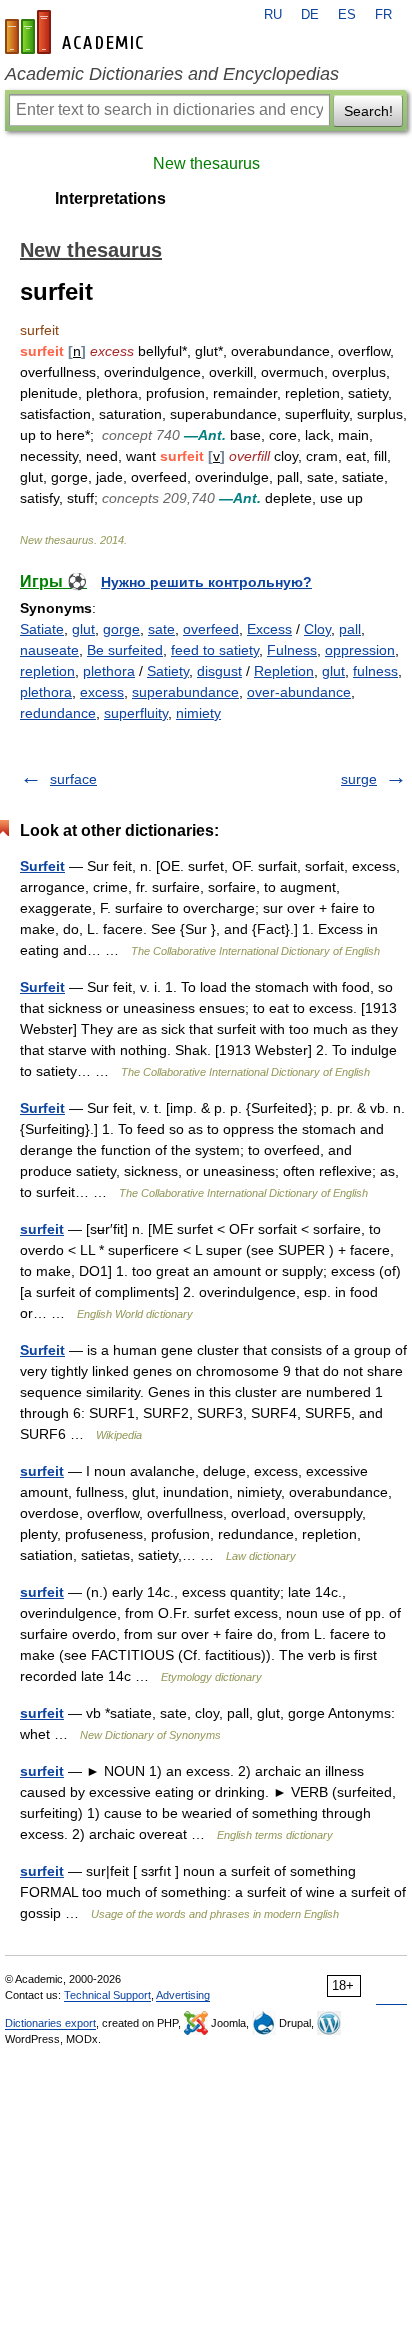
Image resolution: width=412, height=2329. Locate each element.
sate (161, 629)
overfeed (211, 629)
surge (359, 779)
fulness (375, 671)
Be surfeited (125, 650)
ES (347, 15)
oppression (360, 650)
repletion (47, 671)
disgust (219, 671)
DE (310, 15)
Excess (269, 629)
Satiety (168, 671)
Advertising (183, 1995)
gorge (121, 629)
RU (273, 15)
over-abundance (299, 692)
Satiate (42, 629)
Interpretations (110, 198)
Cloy (317, 629)
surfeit (42, 1229)
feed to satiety (215, 650)
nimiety (198, 713)
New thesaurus (206, 163)
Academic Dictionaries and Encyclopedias (172, 74)
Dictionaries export (50, 2023)
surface (73, 779)
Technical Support (107, 1995)
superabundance (185, 692)
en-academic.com (77, 32)
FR (383, 15)
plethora (109, 671)
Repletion (284, 671)
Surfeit (42, 866)
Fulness (292, 650)
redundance (58, 713)
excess (102, 692)
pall (350, 629)
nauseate (49, 650)
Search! (368, 111)
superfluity (136, 713)
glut (83, 629)
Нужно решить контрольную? (206, 582)
